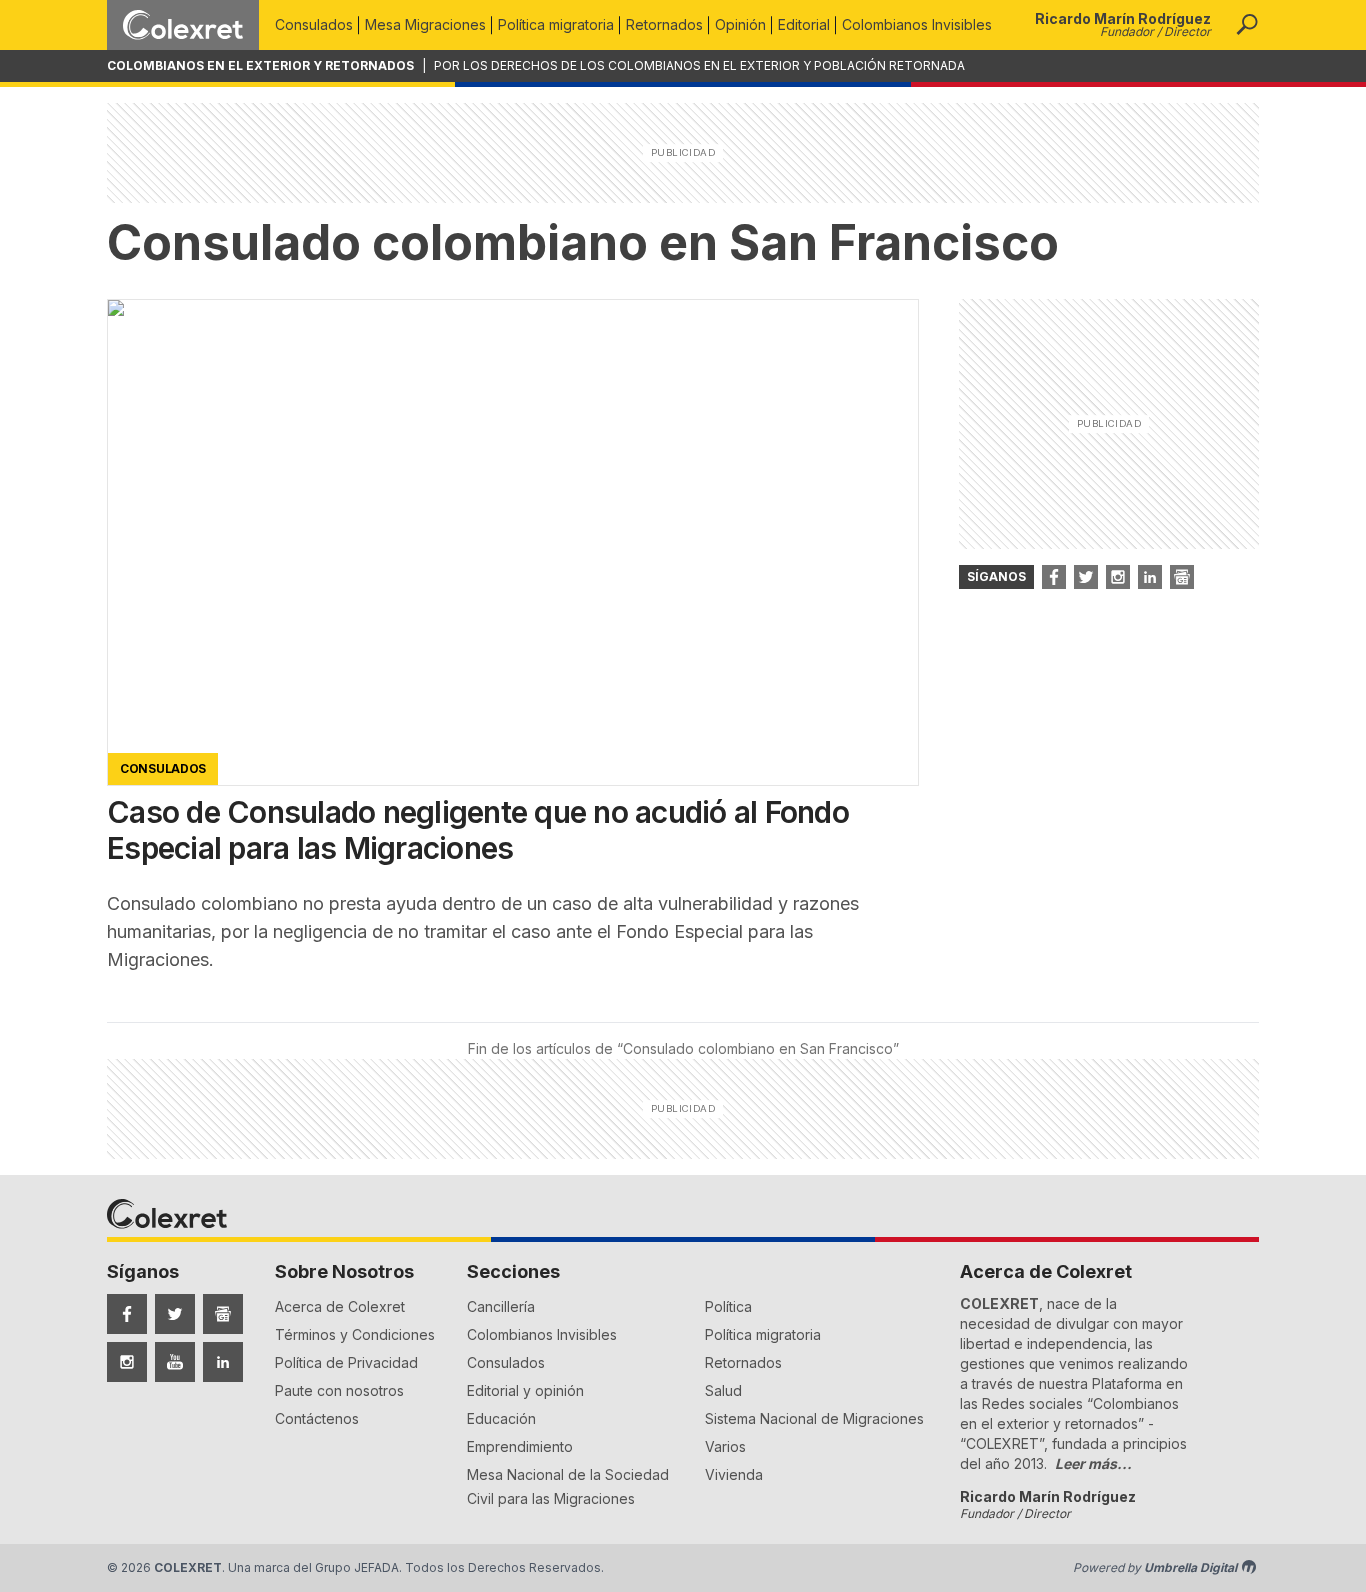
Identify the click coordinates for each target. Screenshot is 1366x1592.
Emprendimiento (520, 1446)
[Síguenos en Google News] (223, 1314)
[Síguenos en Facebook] (127, 1314)
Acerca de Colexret (340, 1306)
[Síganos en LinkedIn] (1150, 577)
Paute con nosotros (339, 1390)
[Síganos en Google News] (1182, 577)
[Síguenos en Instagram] (127, 1362)
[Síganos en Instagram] (1118, 577)
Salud (723, 1390)
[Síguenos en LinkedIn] (223, 1362)
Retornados (664, 24)
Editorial (804, 24)
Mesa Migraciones (425, 24)
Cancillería (501, 1306)
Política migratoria (556, 24)
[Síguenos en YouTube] (175, 1362)
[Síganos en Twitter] (1086, 577)
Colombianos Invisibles (917, 24)
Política (728, 1306)
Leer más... (1093, 1463)
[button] (1247, 25)
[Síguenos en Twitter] (175, 1314)
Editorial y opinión (525, 1390)
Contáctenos (317, 1418)
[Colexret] (183, 25)
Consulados (314, 24)
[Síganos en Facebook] (1054, 577)
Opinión (740, 24)
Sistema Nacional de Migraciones (814, 1418)
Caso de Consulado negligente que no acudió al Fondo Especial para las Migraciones (478, 830)
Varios (725, 1446)
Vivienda (734, 1474)
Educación (501, 1418)
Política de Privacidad (346, 1362)
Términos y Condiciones (355, 1334)
